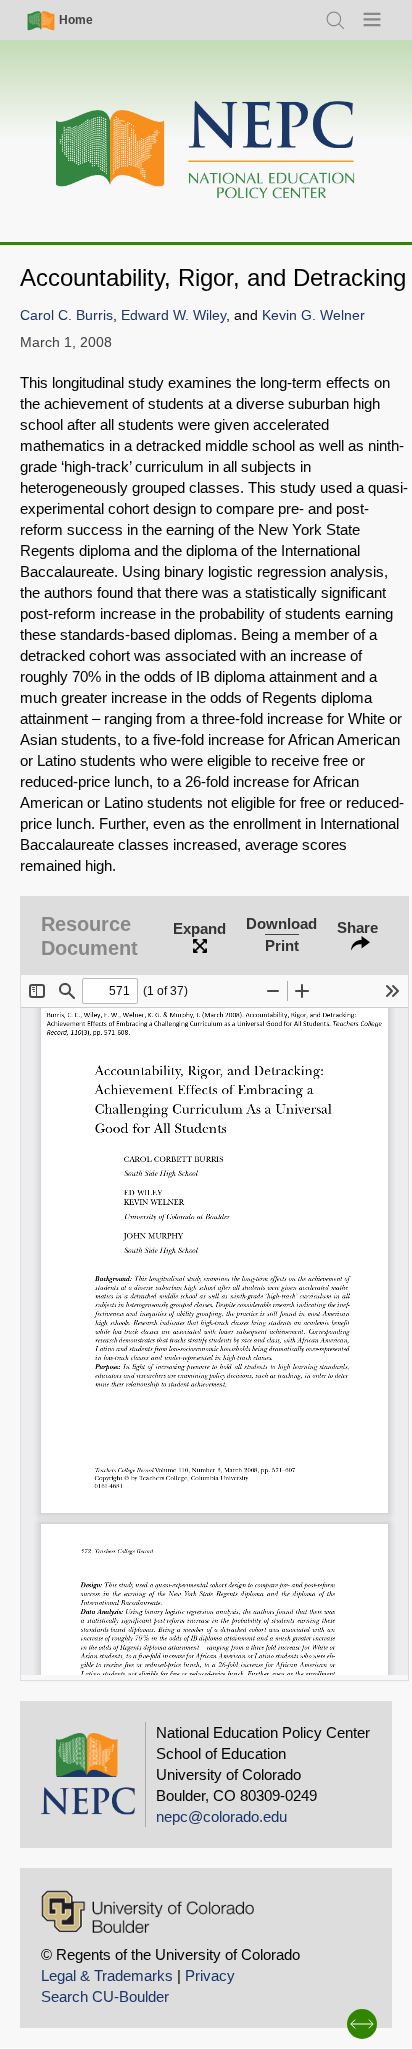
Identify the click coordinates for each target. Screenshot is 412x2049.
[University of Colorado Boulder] (147, 1911)
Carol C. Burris (66, 315)
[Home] (206, 150)
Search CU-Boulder (105, 1996)
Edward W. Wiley (173, 315)
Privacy (210, 1975)
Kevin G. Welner (313, 315)
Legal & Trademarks (107, 1975)
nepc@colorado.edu (221, 1816)
